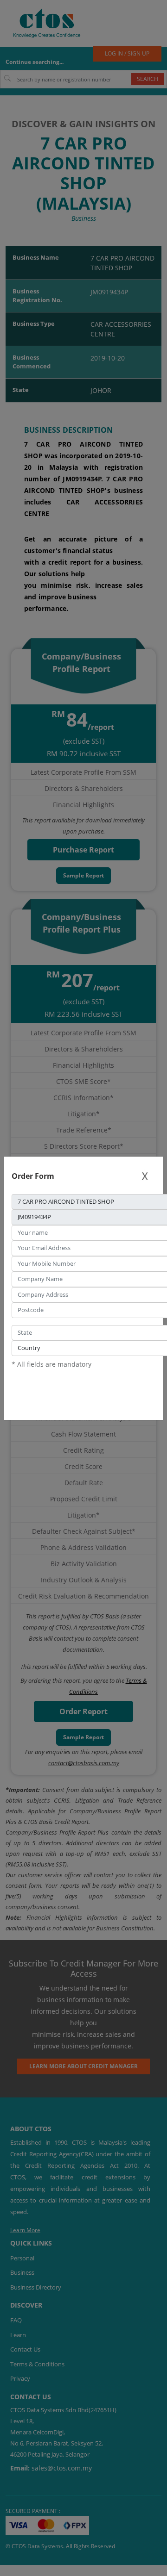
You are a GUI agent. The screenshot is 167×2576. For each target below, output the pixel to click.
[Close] (145, 1176)
